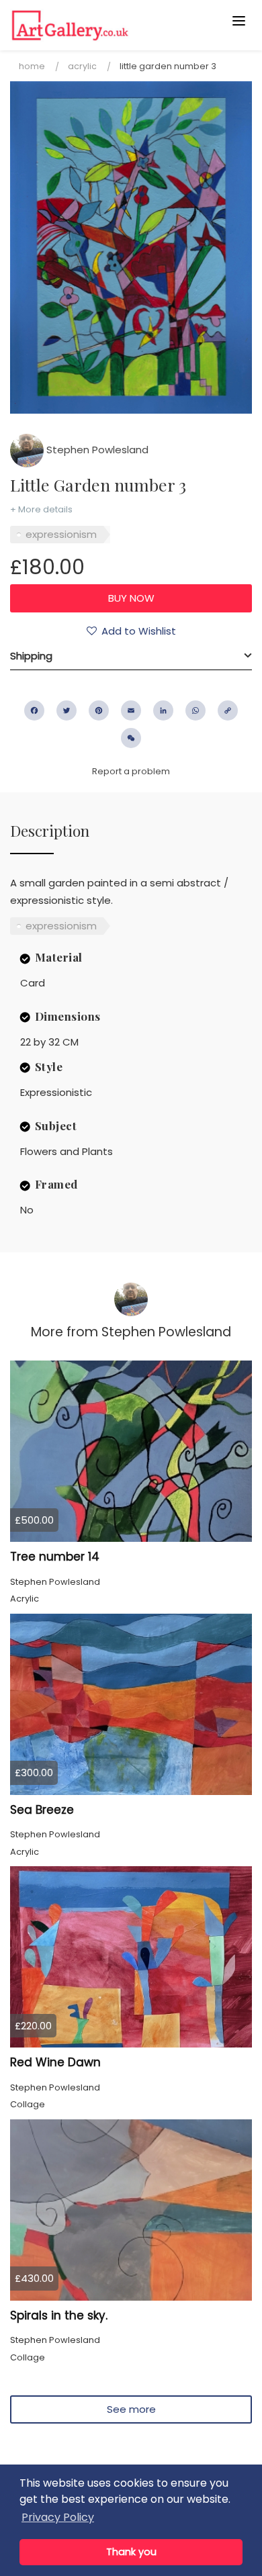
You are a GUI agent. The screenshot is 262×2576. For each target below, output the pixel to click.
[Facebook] (34, 710)
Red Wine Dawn (55, 2062)
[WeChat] (131, 738)
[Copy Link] (228, 710)
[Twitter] (67, 710)
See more (131, 2409)
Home (32, 66)
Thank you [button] (131, 2552)
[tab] (131, 656)
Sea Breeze (42, 1810)
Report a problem (131, 771)
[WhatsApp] (195, 710)
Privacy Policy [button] (58, 2517)
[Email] (131, 710)
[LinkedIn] (163, 710)
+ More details (41, 509)
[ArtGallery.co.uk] (105, 25)
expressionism (61, 534)
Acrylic (82, 66)
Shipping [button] (31, 656)
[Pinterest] (99, 710)
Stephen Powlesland (96, 450)
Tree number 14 (55, 1557)
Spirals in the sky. (59, 2315)
